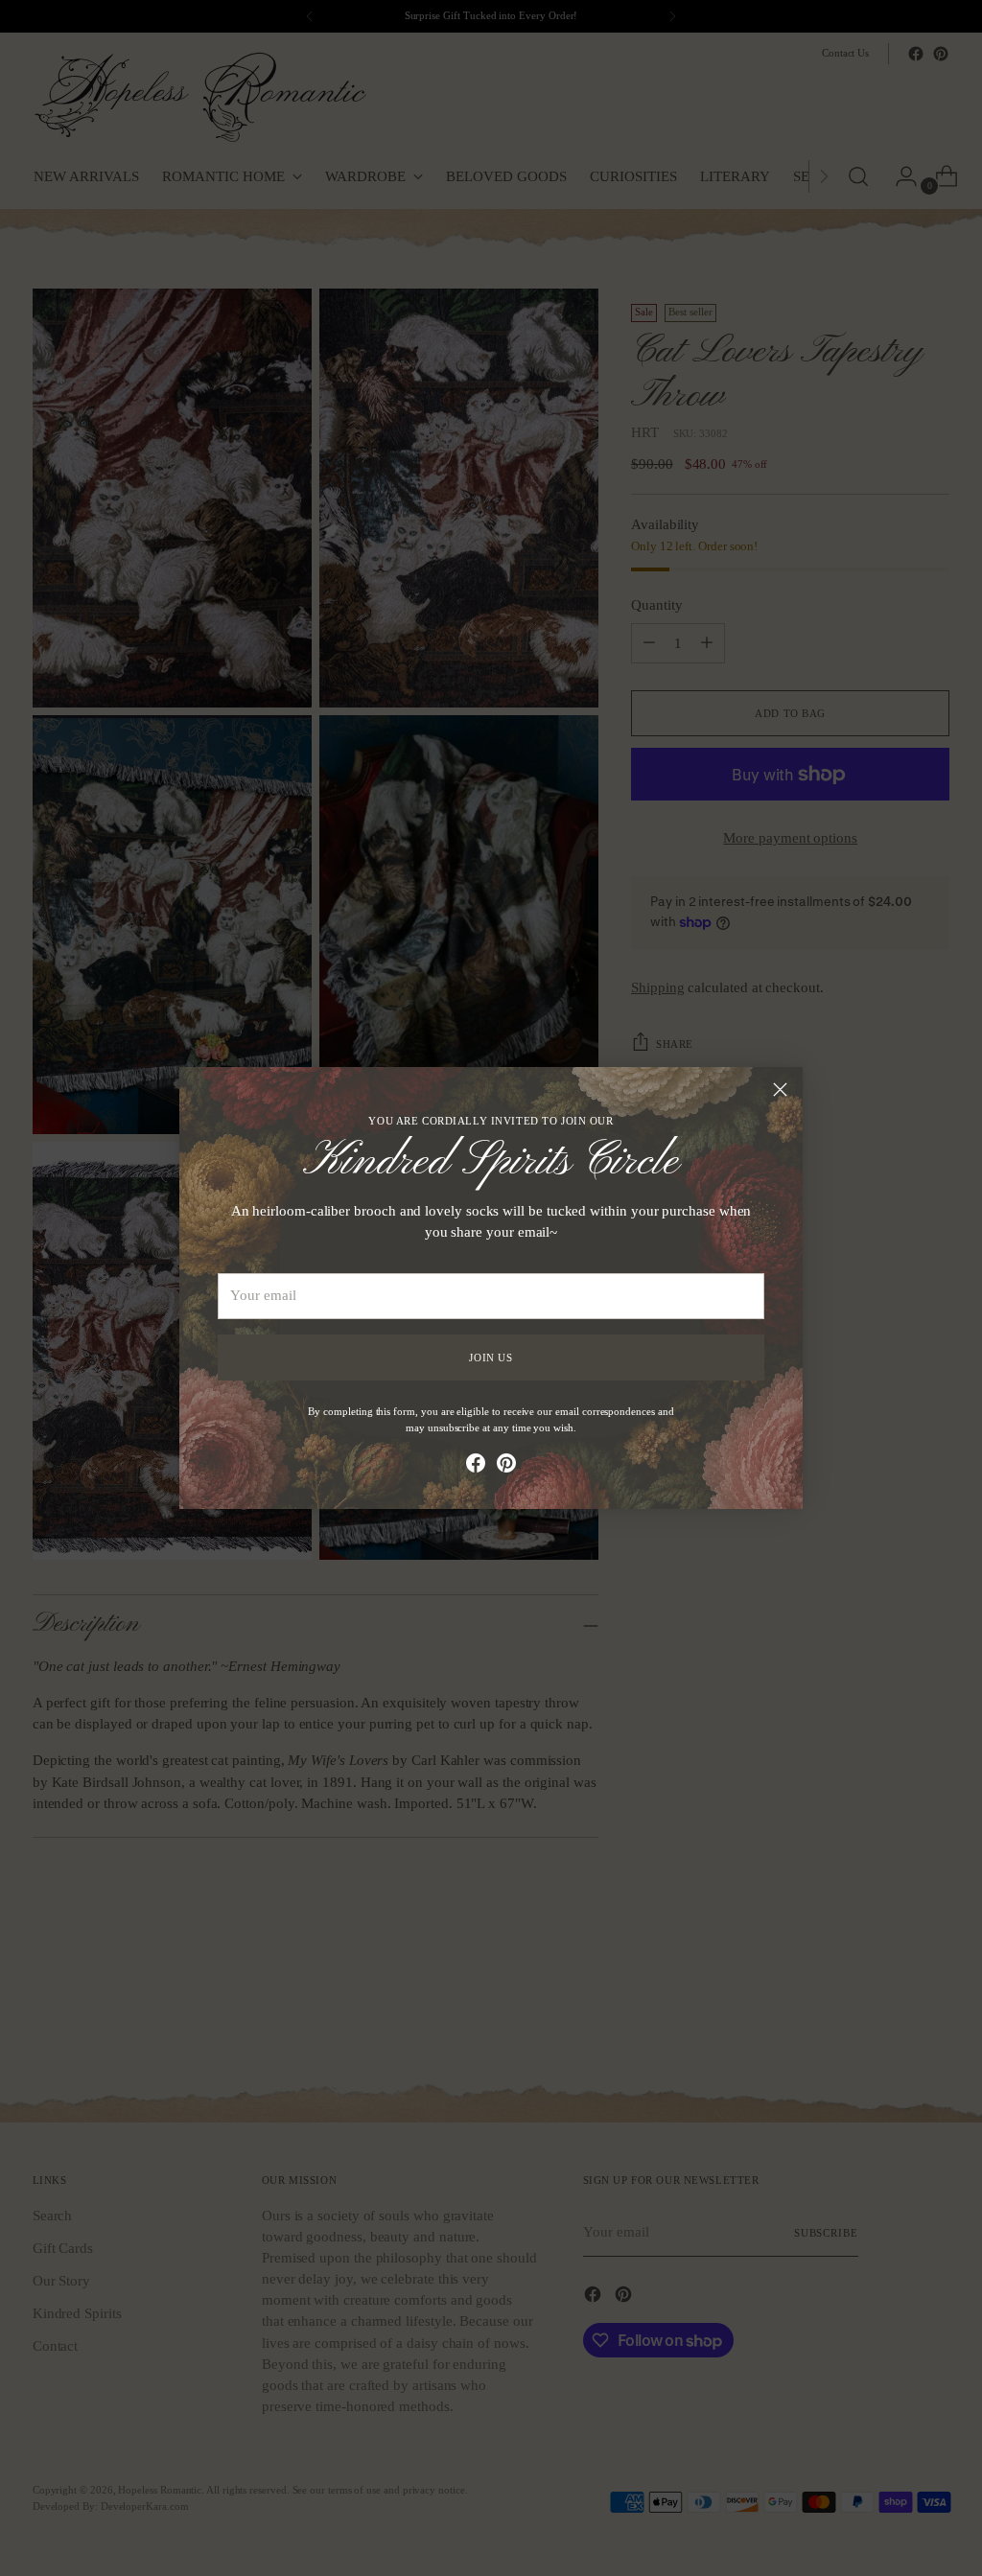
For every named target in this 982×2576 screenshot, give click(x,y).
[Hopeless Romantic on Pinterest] (506, 1466)
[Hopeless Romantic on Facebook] (476, 1466)
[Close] (780, 1090)
